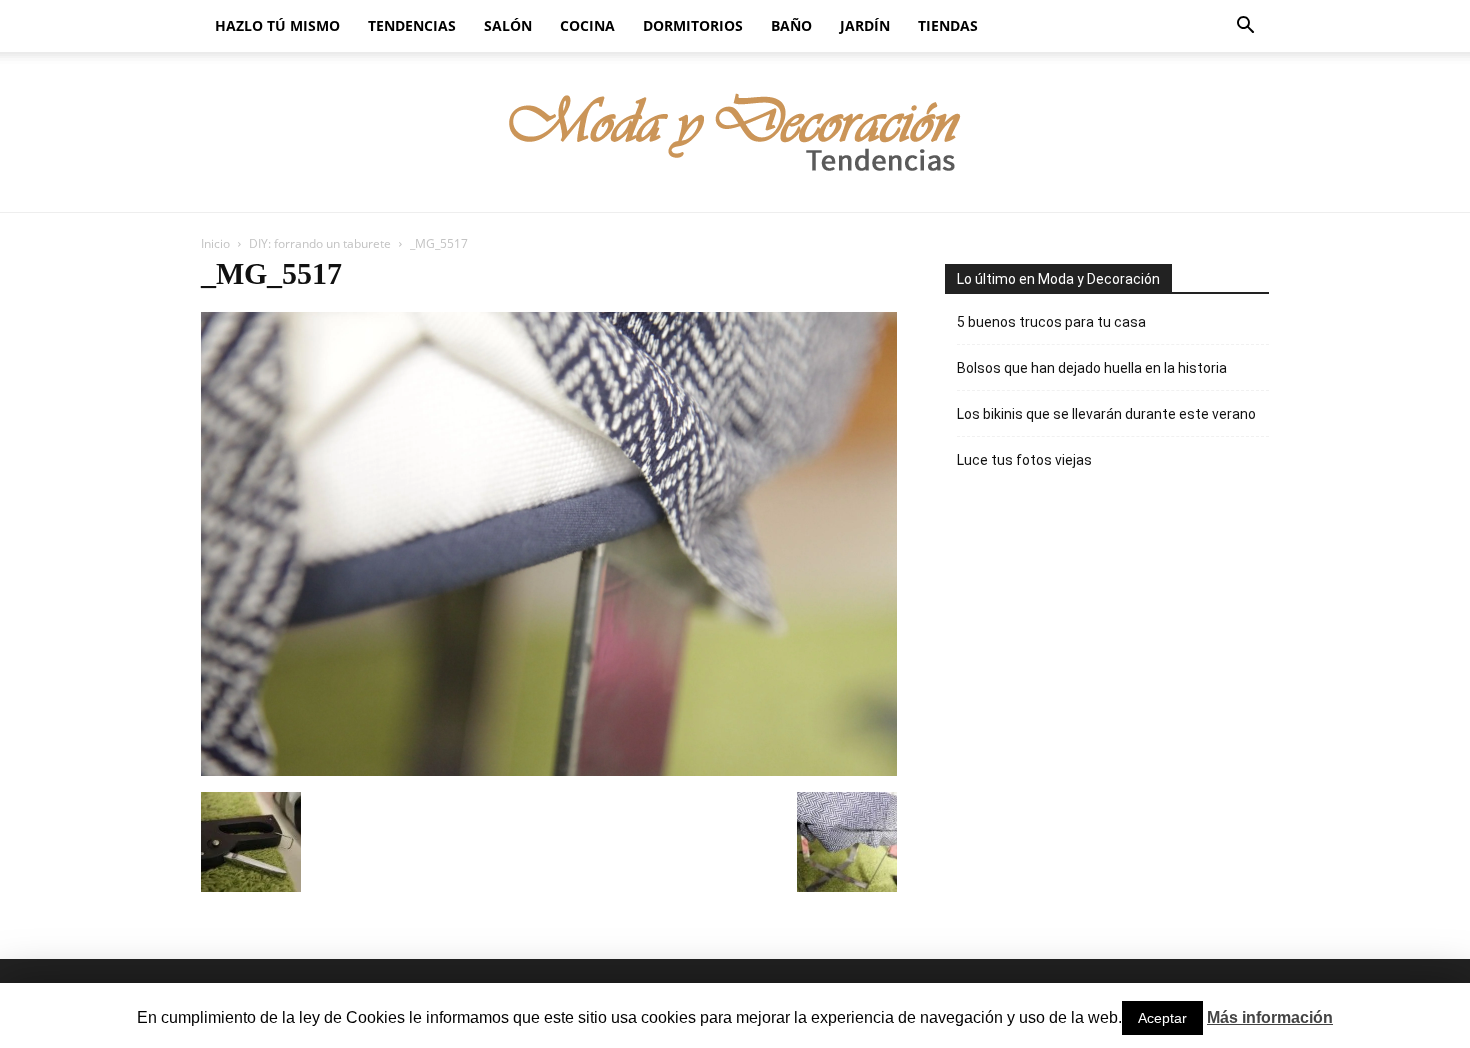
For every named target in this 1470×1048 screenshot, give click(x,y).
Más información (1270, 1017)
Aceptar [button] (1162, 1018)
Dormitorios (693, 25)
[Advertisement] (1095, 653)
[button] (1245, 27)
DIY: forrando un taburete (320, 243)
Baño (791, 25)
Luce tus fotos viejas (1024, 460)
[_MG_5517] (549, 771)
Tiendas (948, 25)
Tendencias (412, 25)
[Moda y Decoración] (735, 133)
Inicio (215, 243)
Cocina (587, 25)
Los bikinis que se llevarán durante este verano (1106, 414)
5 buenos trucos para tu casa (1051, 322)
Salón (508, 25)
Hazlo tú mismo (277, 25)
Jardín (865, 25)
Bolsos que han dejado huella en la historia (1092, 368)
